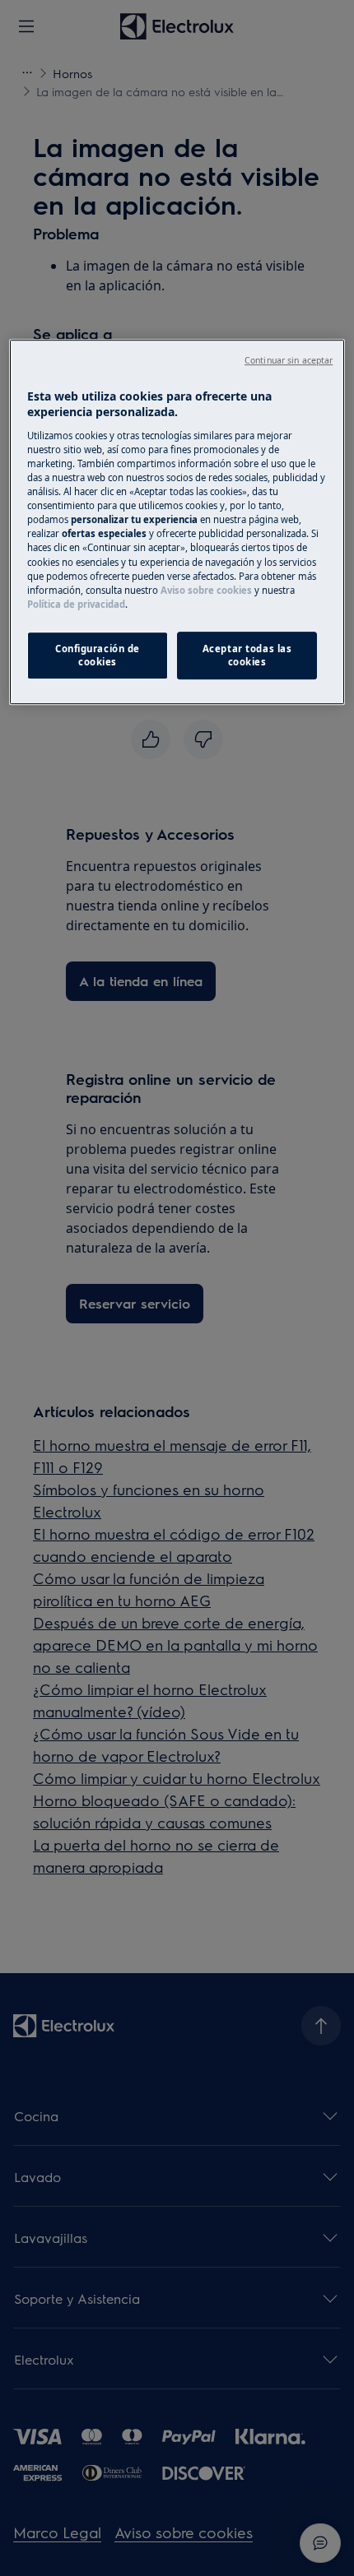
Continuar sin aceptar (289, 360)
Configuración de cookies (98, 655)
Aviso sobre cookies (206, 590)
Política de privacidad (76, 604)
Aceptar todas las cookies (247, 655)
